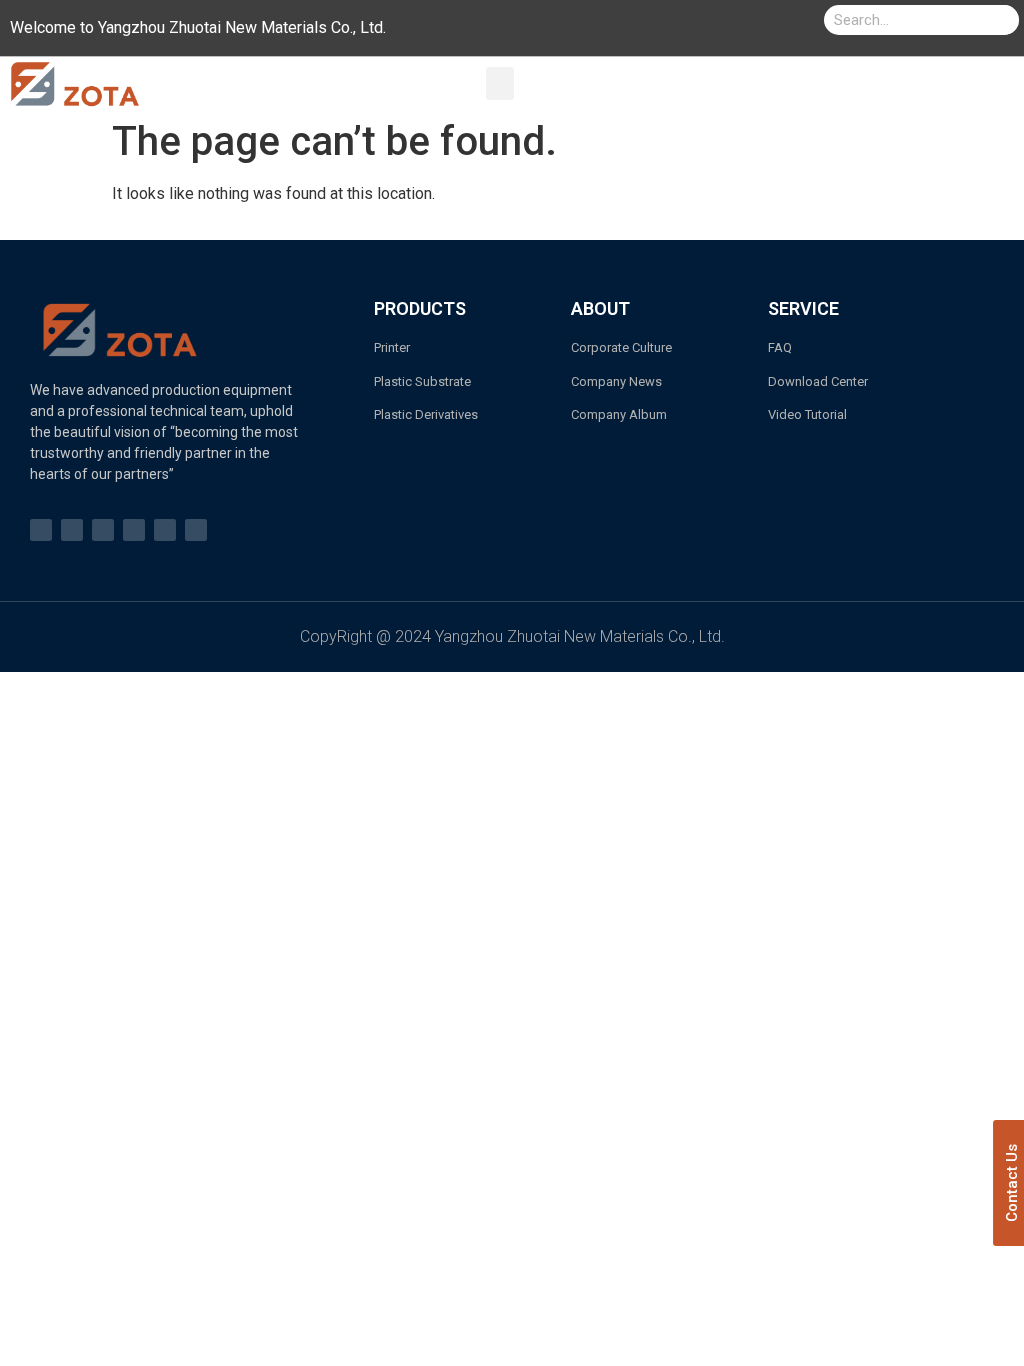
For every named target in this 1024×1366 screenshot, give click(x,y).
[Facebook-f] (41, 530)
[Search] (1004, 20)
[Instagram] (103, 530)
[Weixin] (196, 530)
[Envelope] (165, 530)
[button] (500, 83)
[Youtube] (72, 530)
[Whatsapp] (134, 530)
